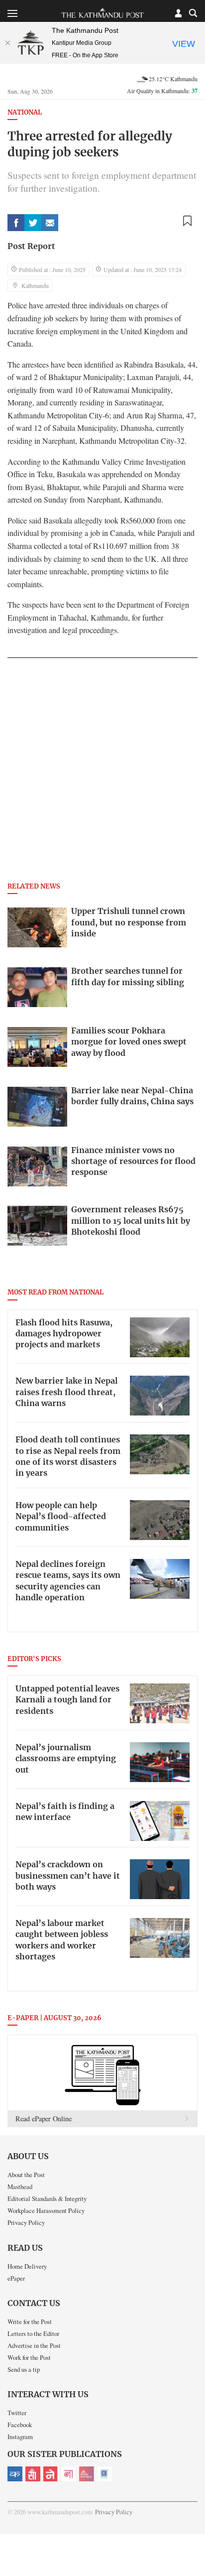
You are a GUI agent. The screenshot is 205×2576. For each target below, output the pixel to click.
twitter (33, 223)
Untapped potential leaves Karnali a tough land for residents (67, 1700)
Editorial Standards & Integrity (47, 2198)
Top (194, 2540)
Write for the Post (30, 2321)
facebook (16, 223)
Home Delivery (27, 2266)
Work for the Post (29, 2357)
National (25, 113)
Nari (69, 2474)
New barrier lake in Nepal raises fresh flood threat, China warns (66, 1392)
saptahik (33, 2474)
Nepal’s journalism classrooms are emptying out (66, 1759)
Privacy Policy (26, 2222)
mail (50, 223)
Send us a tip (24, 2369)
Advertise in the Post (34, 2345)
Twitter (17, 2413)
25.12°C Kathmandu (173, 79)
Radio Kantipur (87, 2474)
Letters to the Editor (33, 2333)
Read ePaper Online (44, 2119)
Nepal (51, 2474)
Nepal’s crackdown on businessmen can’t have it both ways (68, 1876)
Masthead (20, 2187)
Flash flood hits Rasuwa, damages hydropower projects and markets (64, 1334)
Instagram (20, 2437)
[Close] (7, 43)
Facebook (20, 2425)
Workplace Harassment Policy (46, 2210)
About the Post (26, 2175)
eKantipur (15, 2474)
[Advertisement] (102, 773)
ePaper (16, 2278)
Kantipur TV (104, 2474)
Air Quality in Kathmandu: (162, 91)
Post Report (31, 247)
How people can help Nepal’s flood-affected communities (61, 1517)
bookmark (187, 221)
